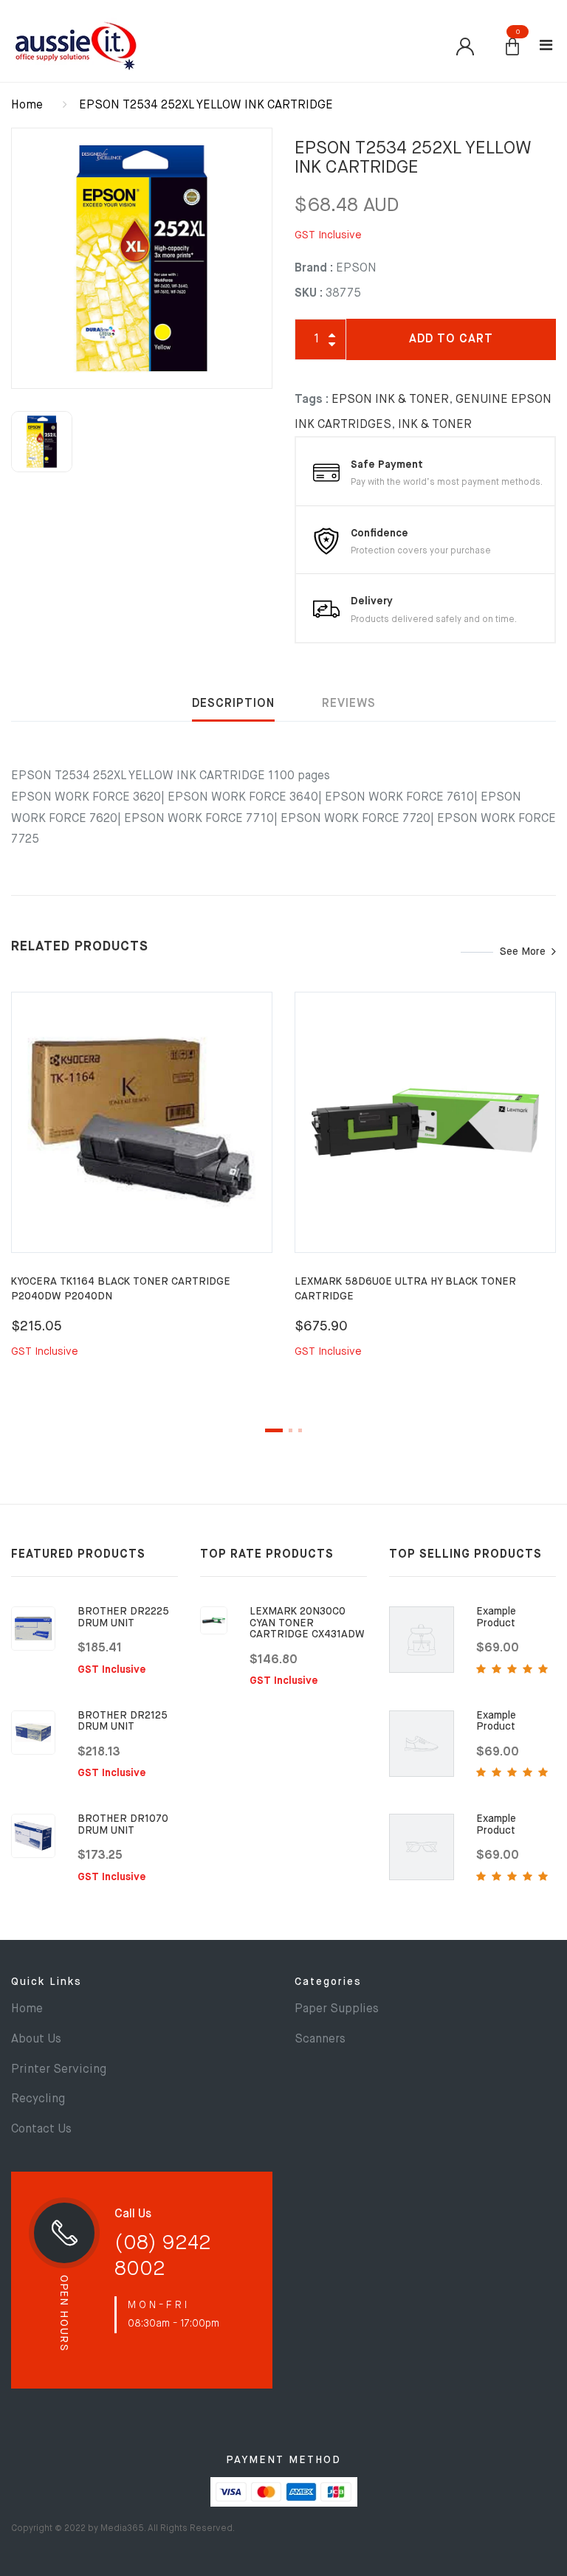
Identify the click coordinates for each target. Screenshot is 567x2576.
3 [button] (300, 1430)
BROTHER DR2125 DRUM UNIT (123, 1721)
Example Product (496, 1617)
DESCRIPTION (233, 704)
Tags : (312, 400)
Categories (328, 1982)
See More (523, 952)
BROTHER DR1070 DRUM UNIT (123, 1824)
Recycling (38, 2099)
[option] (142, 258)
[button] (512, 48)
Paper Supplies (337, 2009)
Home (27, 106)
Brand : (314, 269)
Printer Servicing (59, 2070)
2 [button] (291, 1430)
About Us (36, 2040)
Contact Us (41, 2130)
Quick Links (47, 1982)
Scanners (320, 2040)
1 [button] (274, 1430)
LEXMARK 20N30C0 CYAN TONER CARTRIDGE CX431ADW (307, 1623)
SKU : (309, 294)
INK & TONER (435, 425)
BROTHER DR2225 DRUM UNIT (123, 1617)
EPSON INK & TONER (390, 400)
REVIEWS (349, 704)
